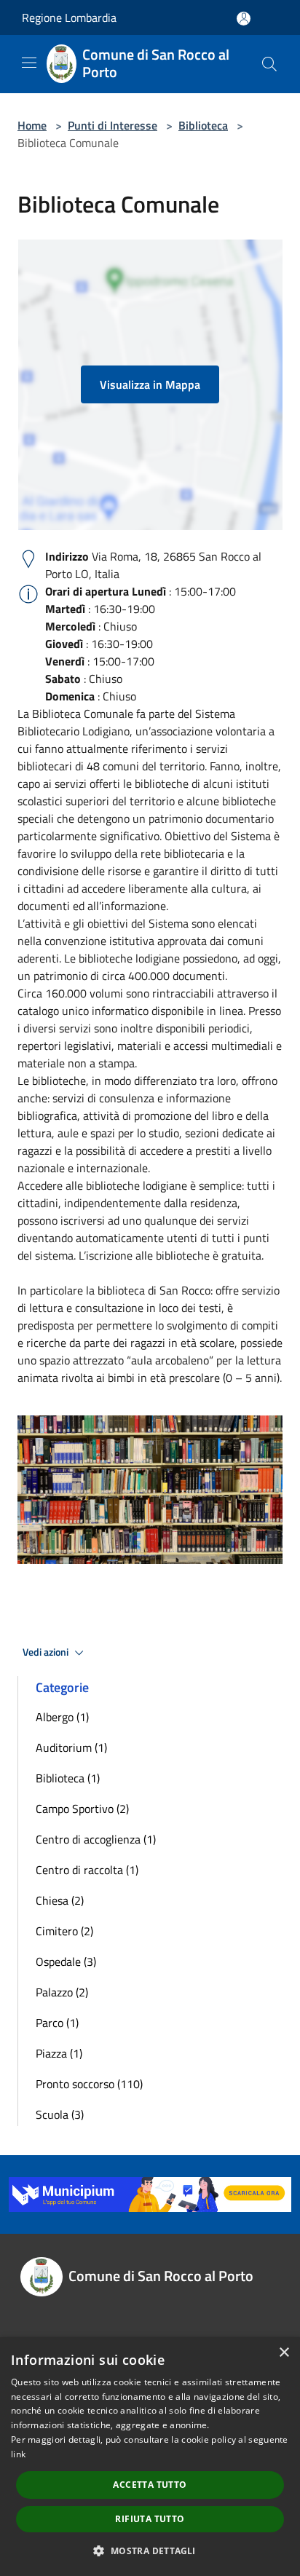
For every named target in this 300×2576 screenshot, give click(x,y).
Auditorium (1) (71, 1747)
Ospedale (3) (66, 1961)
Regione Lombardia (69, 17)
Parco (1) (57, 2023)
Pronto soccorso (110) (89, 2084)
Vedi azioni (47, 1652)
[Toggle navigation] (29, 63)
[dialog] (150, 2457)
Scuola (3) (60, 2114)
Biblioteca (203, 125)
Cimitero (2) (64, 1931)
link (18, 2454)
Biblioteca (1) (68, 1778)
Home (32, 125)
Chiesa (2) (60, 1900)
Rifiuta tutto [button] (150, 2519)
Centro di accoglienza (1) (96, 1839)
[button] (150, 2551)
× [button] (284, 2353)
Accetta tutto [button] (150, 2485)
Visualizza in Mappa (150, 384)
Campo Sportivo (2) (82, 1809)
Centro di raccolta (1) (87, 1870)
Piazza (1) (59, 2053)
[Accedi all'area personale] (244, 19)
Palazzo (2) (62, 1992)
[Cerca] (269, 64)
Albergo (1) (62, 1717)
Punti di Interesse (112, 125)
